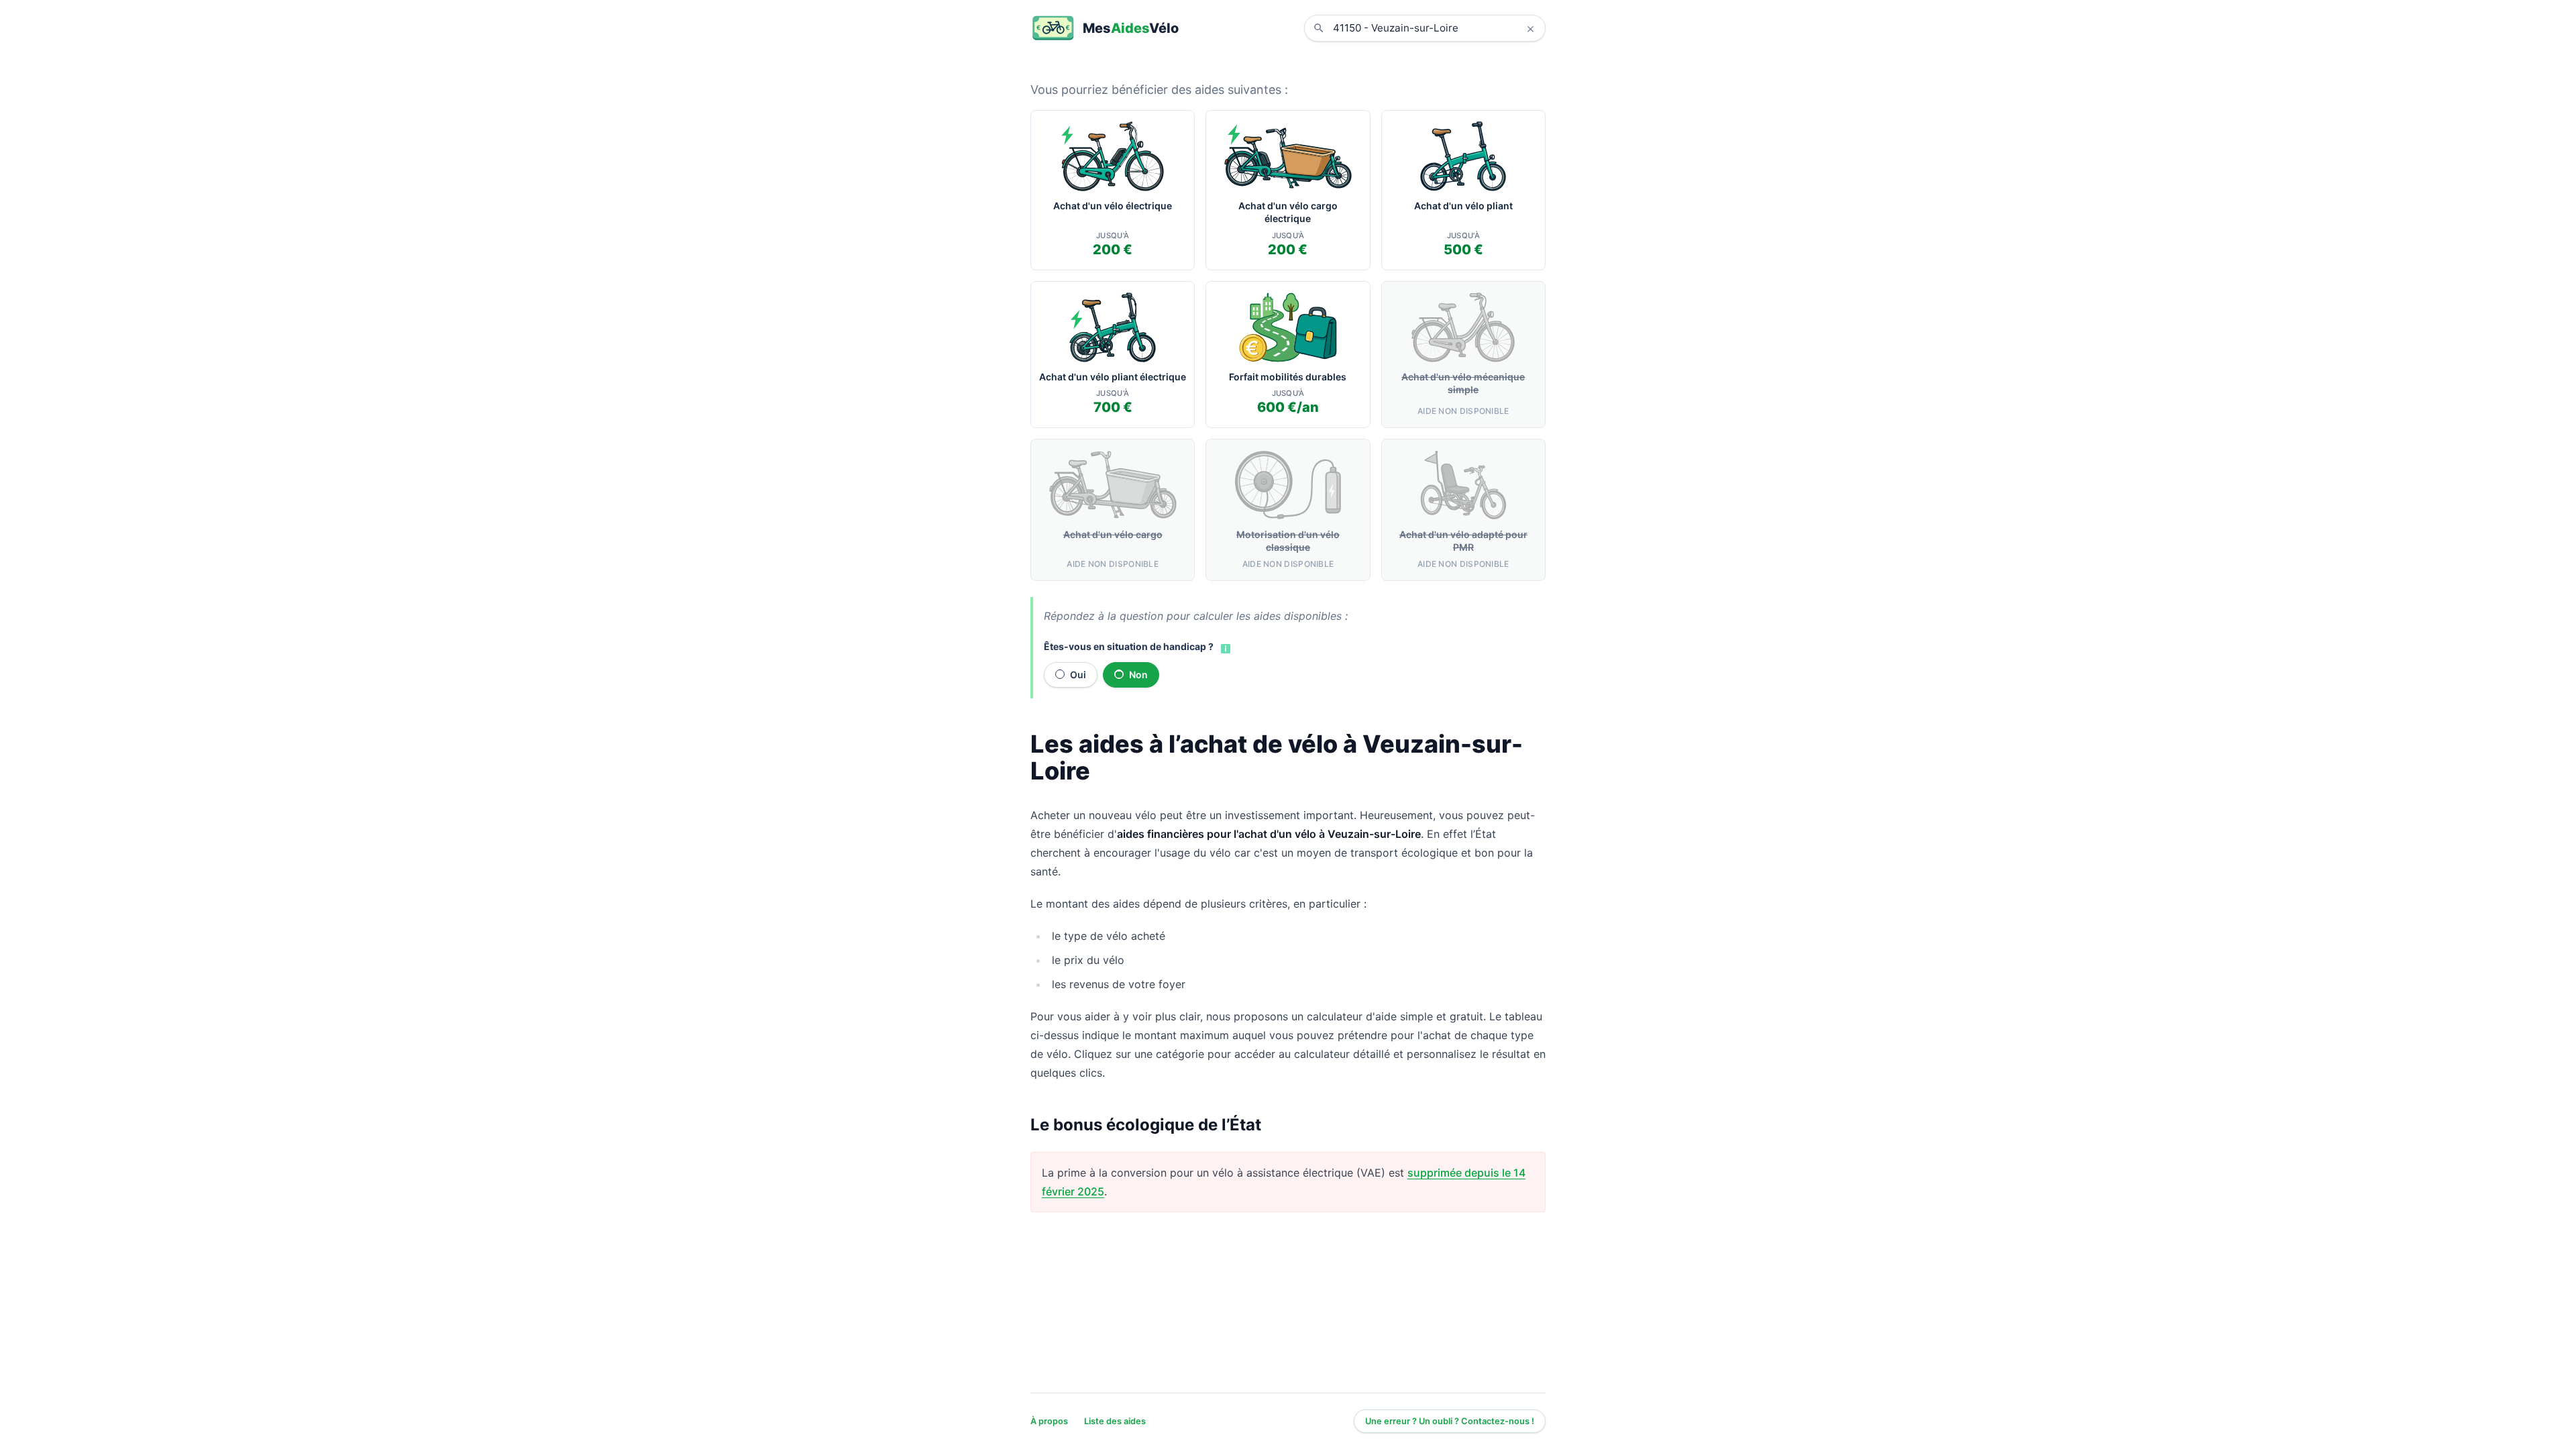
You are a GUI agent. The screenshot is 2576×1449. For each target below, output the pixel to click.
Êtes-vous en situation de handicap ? (1129, 646)
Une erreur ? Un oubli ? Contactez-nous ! (1450, 1421)
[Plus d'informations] (1224, 647)
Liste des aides (1115, 1421)
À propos (1049, 1421)
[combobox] (1435, 28)
